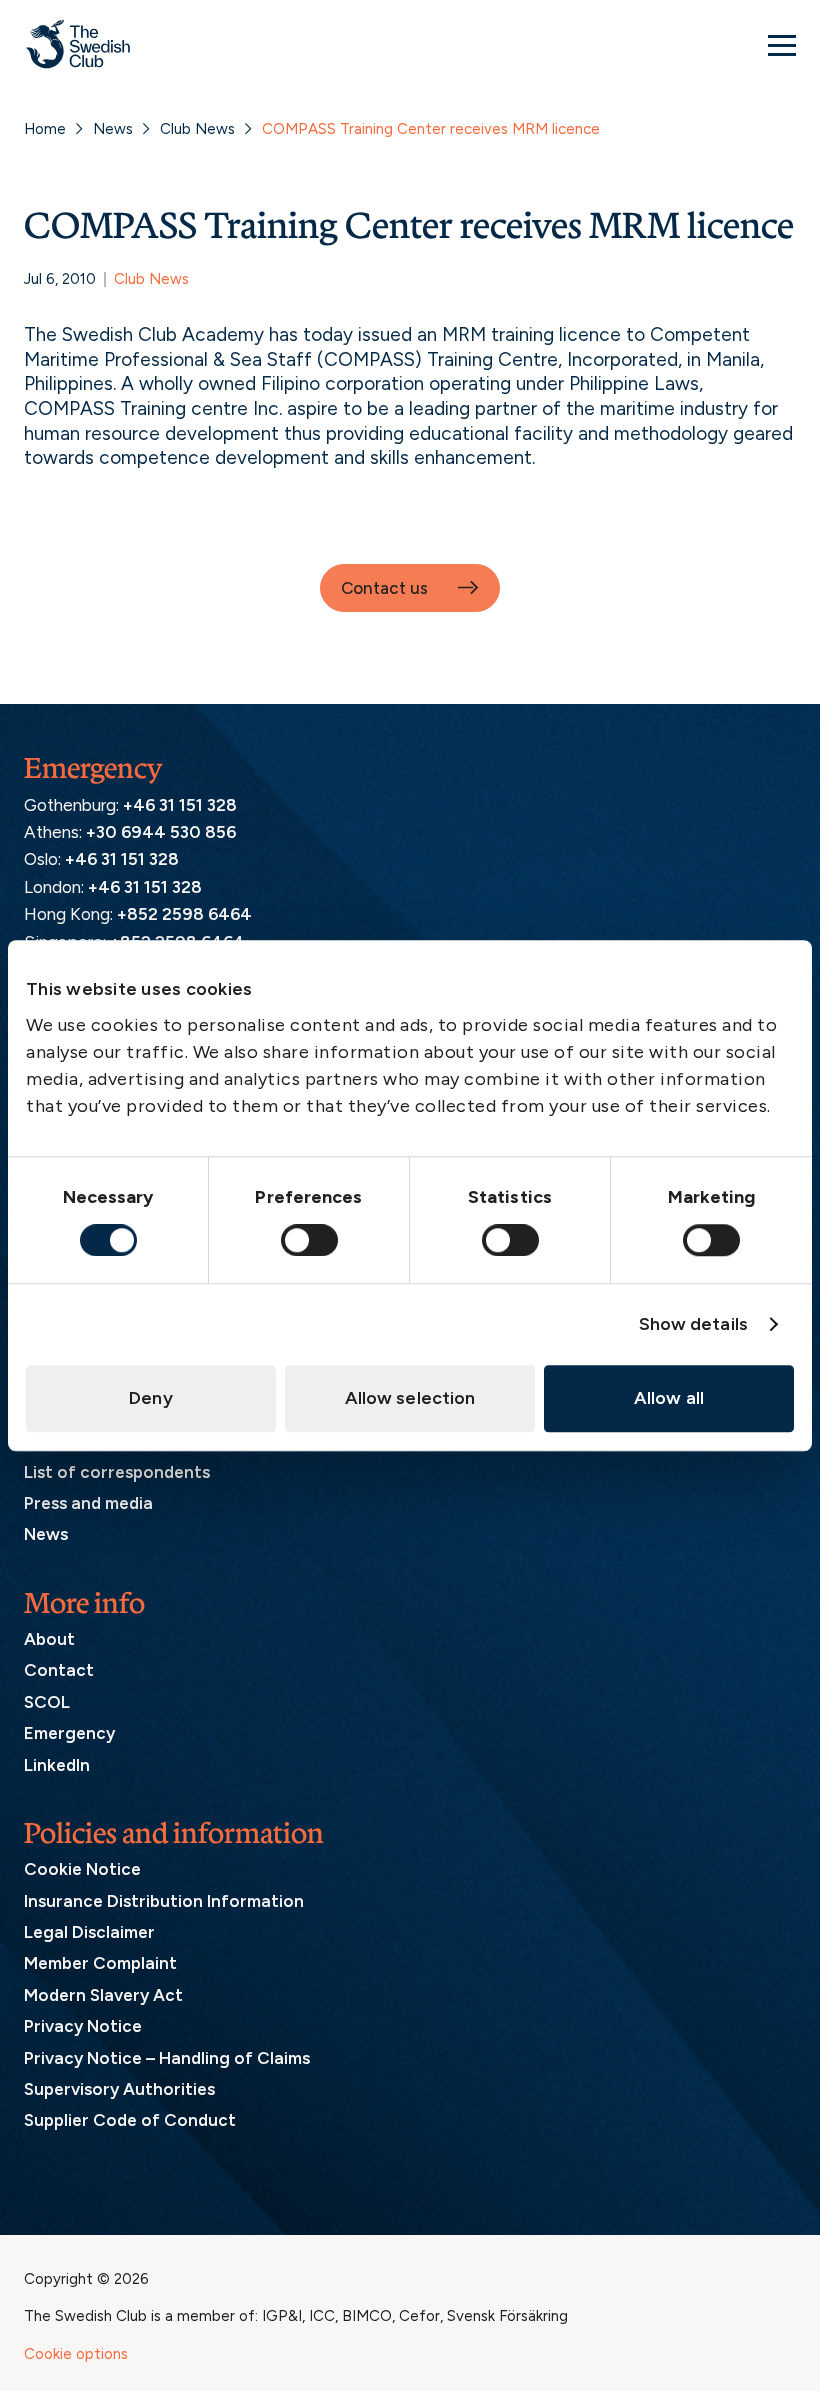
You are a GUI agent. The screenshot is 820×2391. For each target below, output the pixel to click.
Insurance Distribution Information (164, 1901)
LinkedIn (57, 1765)
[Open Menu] (782, 45)
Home (45, 129)
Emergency (69, 1733)
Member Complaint (100, 1963)
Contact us (384, 588)
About (49, 1639)
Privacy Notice (83, 2026)
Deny (150, 1398)
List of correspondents (117, 1472)
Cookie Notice (82, 1869)
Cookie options (76, 2354)
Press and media (88, 1503)
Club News (197, 129)
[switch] (309, 1240)
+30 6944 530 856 (161, 832)
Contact (59, 1670)
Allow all (669, 1398)
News (113, 129)
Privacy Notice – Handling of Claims (167, 2058)
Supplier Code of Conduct (130, 2120)
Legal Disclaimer (89, 1932)
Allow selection (410, 1398)
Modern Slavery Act (103, 1995)
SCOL (47, 1702)
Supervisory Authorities (119, 2089)
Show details (693, 1324)
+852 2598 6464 (184, 914)
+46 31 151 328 (180, 805)
